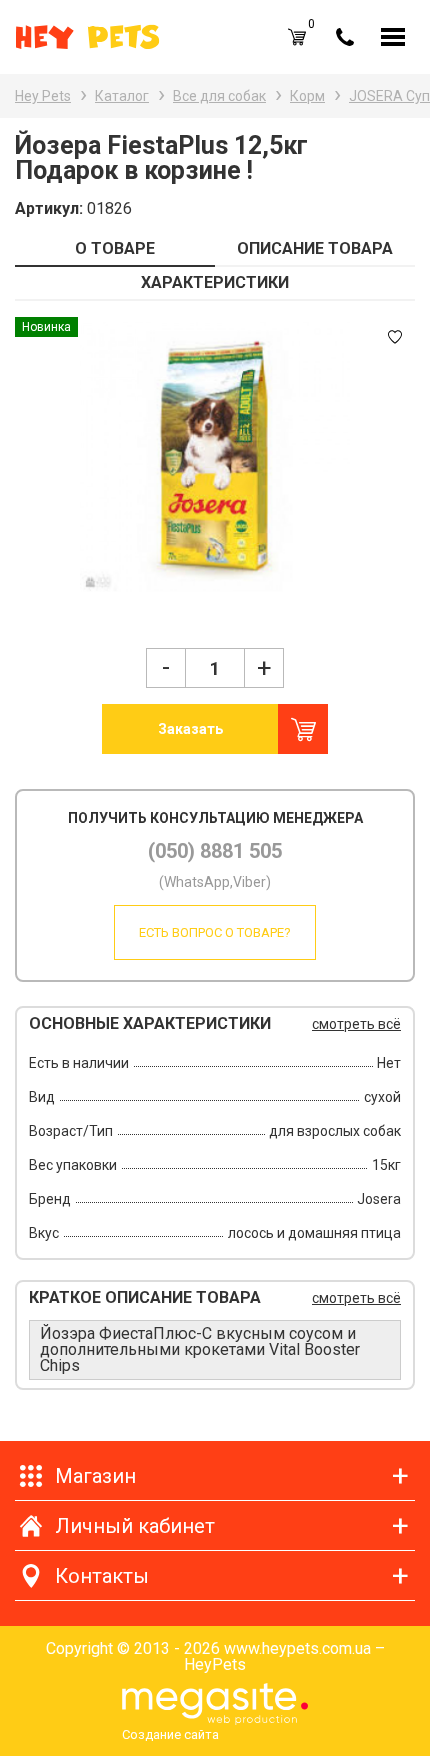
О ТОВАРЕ (115, 248)
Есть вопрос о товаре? (215, 932)
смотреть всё (356, 1024)
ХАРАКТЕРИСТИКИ (215, 282)
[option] (215, 457)
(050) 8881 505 (215, 851)
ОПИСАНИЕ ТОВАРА (315, 248)
